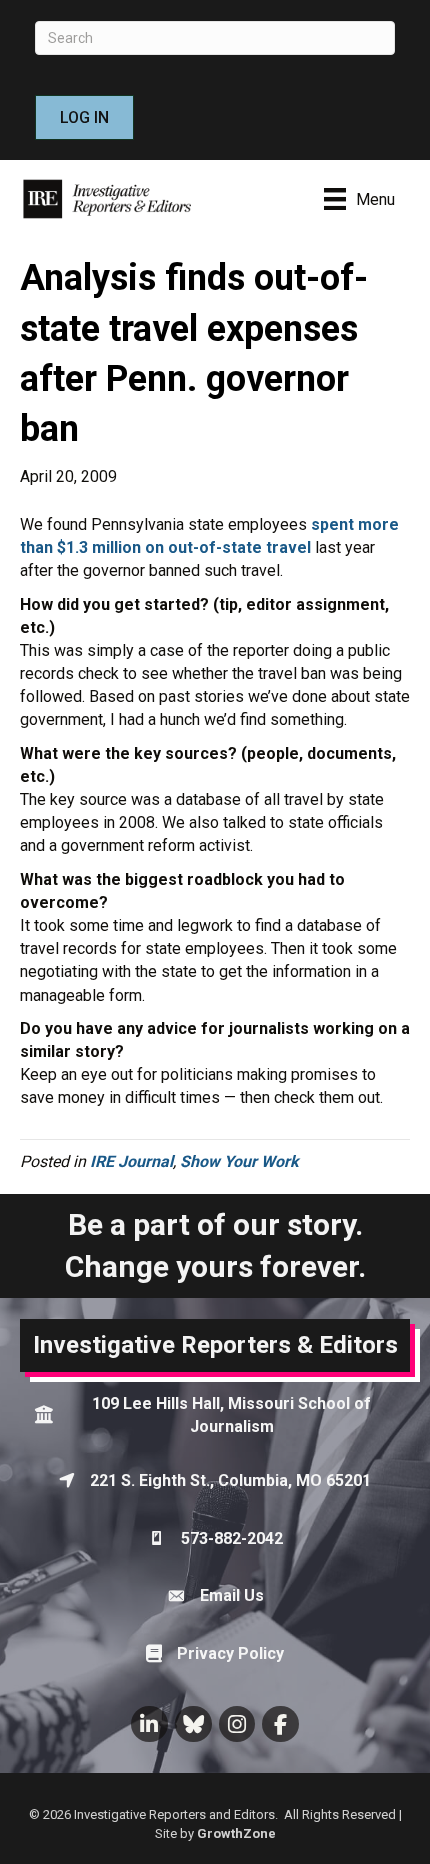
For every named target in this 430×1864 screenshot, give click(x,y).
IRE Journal (131, 1161)
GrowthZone (236, 1833)
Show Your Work (239, 1161)
